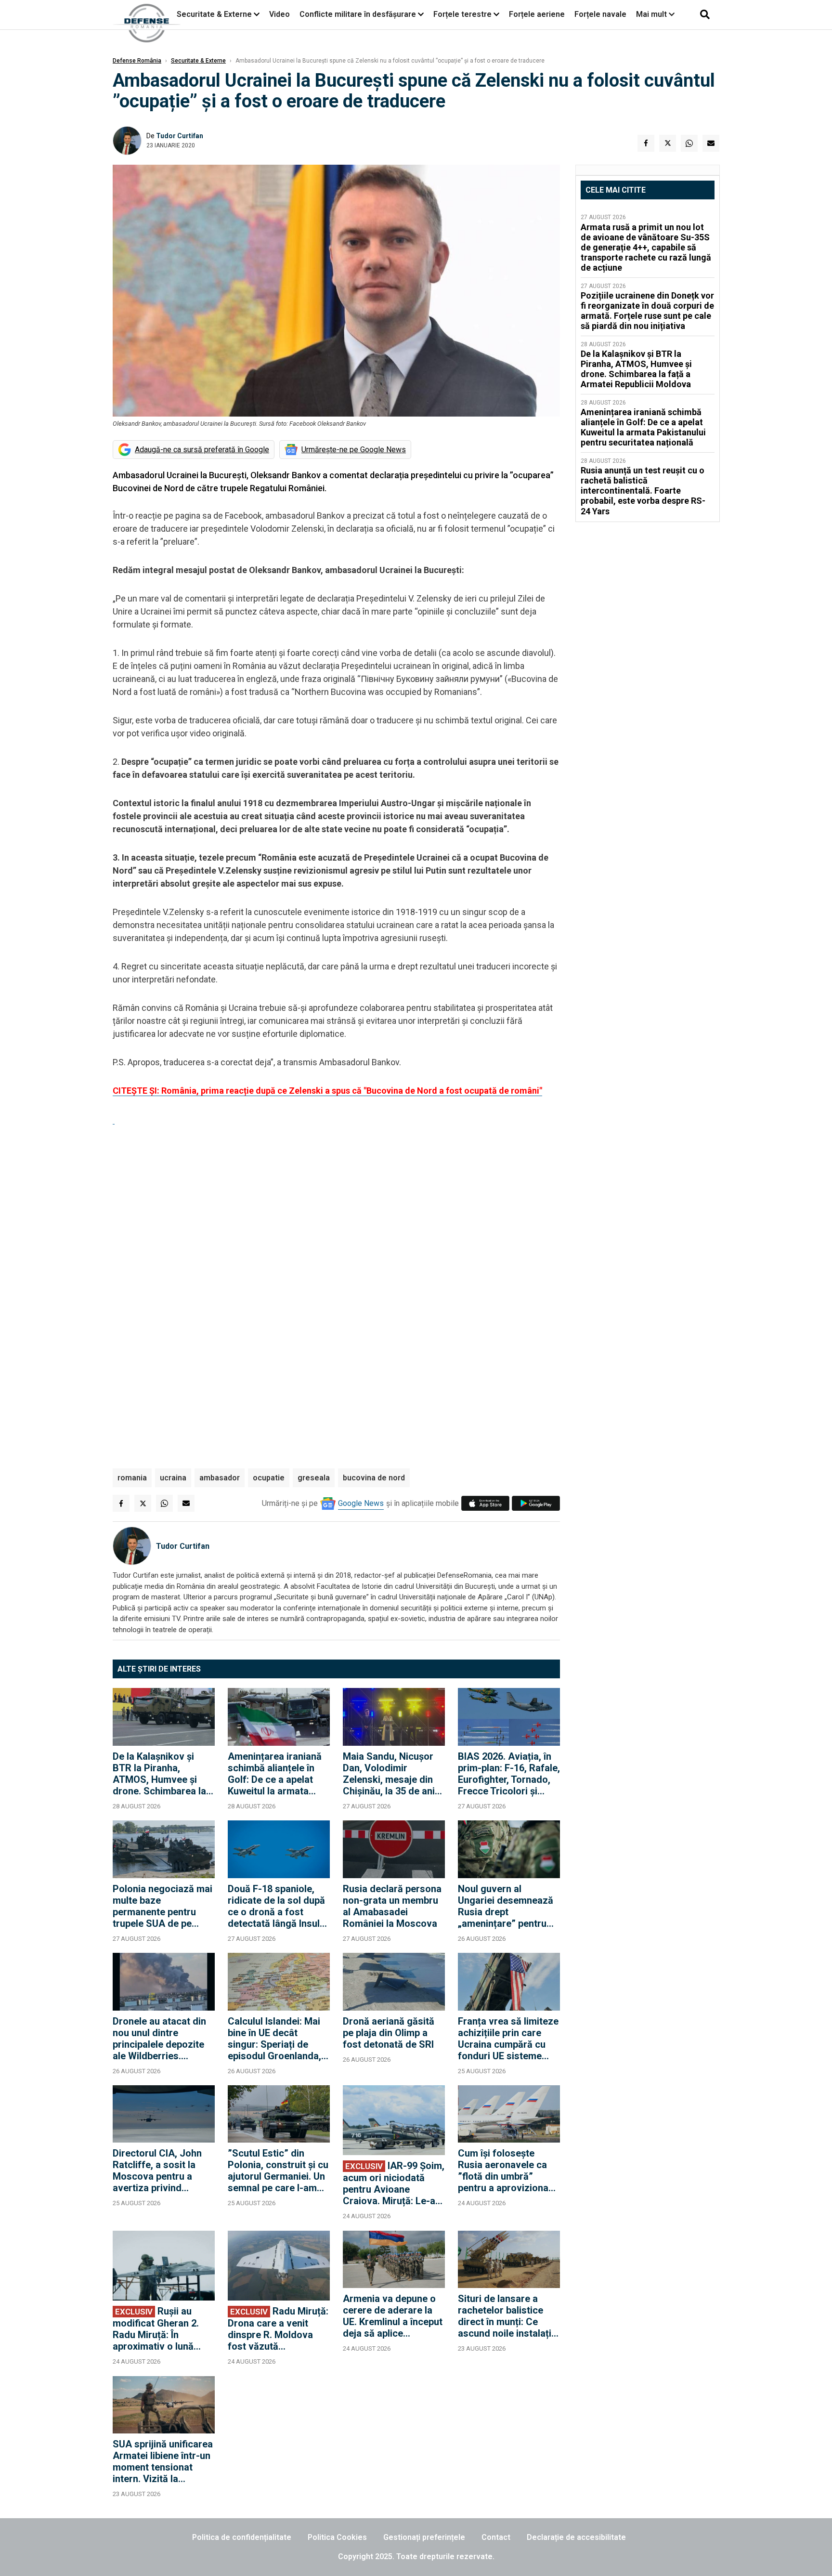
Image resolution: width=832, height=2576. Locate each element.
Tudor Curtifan (180, 136)
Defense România (137, 61)
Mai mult (652, 14)
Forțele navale (600, 14)
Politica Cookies (337, 2537)
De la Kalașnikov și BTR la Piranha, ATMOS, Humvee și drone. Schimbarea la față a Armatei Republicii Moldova (159, 1774)
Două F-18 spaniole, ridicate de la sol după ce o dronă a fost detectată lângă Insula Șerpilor (276, 1906)
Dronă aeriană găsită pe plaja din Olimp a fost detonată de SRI (389, 2033)
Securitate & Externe (214, 14)
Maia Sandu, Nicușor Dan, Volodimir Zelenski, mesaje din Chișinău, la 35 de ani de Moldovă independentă (389, 1774)
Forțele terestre (462, 14)
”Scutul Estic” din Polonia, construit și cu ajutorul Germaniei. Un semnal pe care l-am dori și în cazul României (278, 2171)
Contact (496, 2537)
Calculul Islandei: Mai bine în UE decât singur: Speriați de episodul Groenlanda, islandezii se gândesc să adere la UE (275, 2039)
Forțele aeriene (537, 14)
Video (279, 14)
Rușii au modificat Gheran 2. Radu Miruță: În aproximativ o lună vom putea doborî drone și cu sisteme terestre (156, 2329)
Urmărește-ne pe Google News (354, 450)
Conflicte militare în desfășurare (358, 14)
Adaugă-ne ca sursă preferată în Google (202, 450)
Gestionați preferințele (424, 2537)
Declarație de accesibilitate (576, 2537)
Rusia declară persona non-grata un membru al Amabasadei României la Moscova (392, 1906)
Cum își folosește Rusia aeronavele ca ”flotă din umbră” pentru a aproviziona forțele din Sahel (503, 2171)
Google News (361, 1503)
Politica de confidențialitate (242, 2537)
